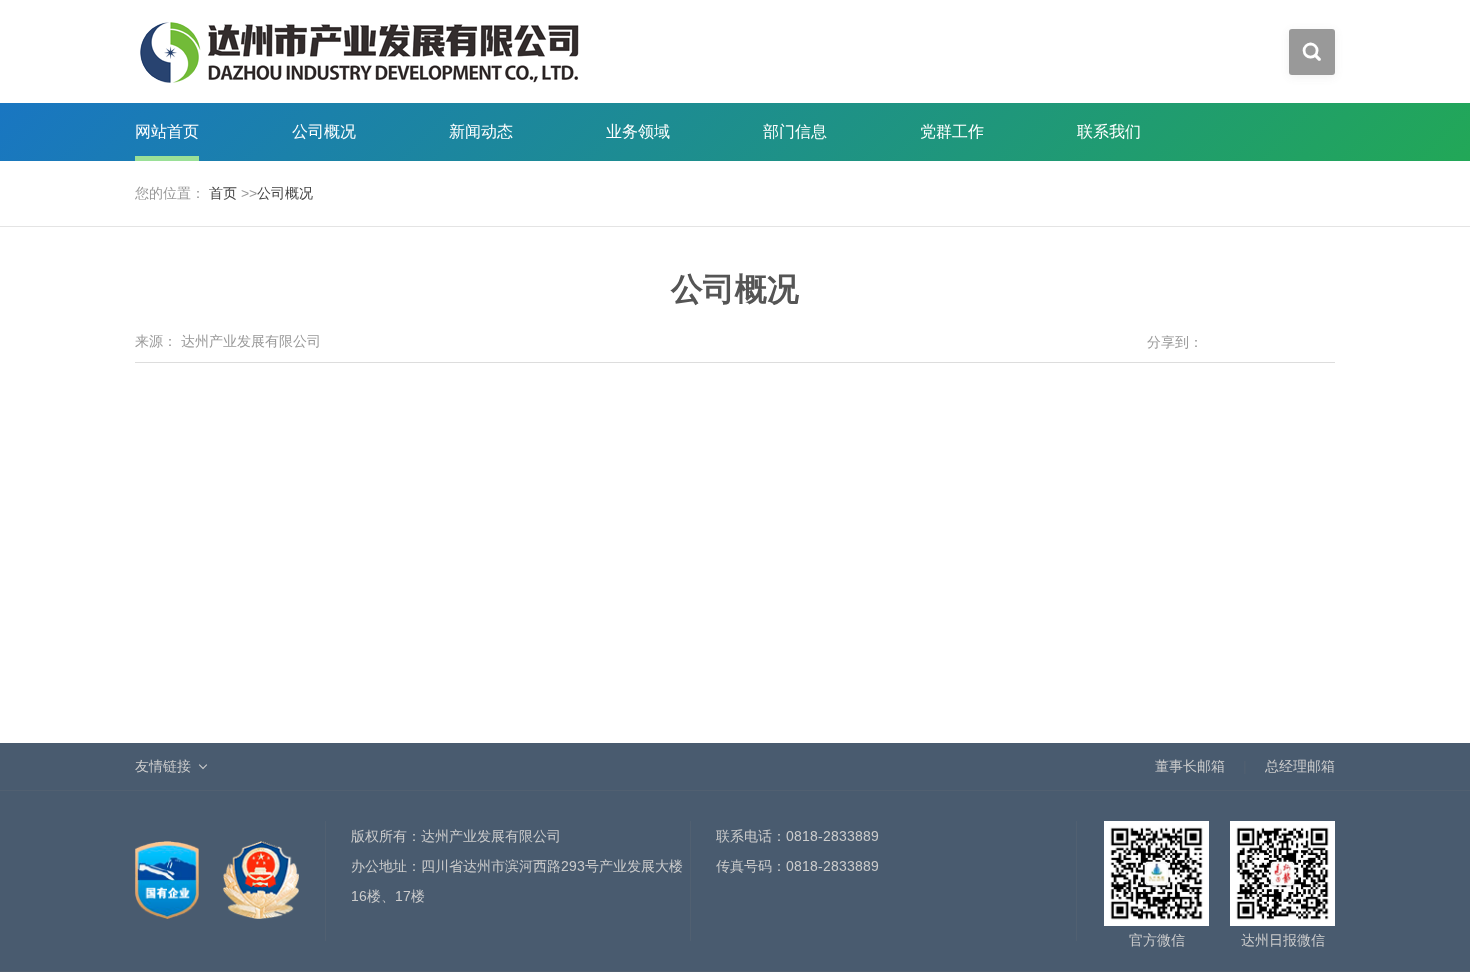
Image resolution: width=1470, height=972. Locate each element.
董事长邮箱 (1190, 766)
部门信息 (795, 131)
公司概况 (324, 131)
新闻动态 (481, 131)
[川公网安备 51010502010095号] (261, 869)
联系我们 (1109, 131)
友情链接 (163, 766)
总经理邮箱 (1300, 766)
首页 (223, 193)
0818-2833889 (832, 836)
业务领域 (638, 131)
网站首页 (167, 131)
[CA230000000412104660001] (169, 869)
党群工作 (952, 131)
